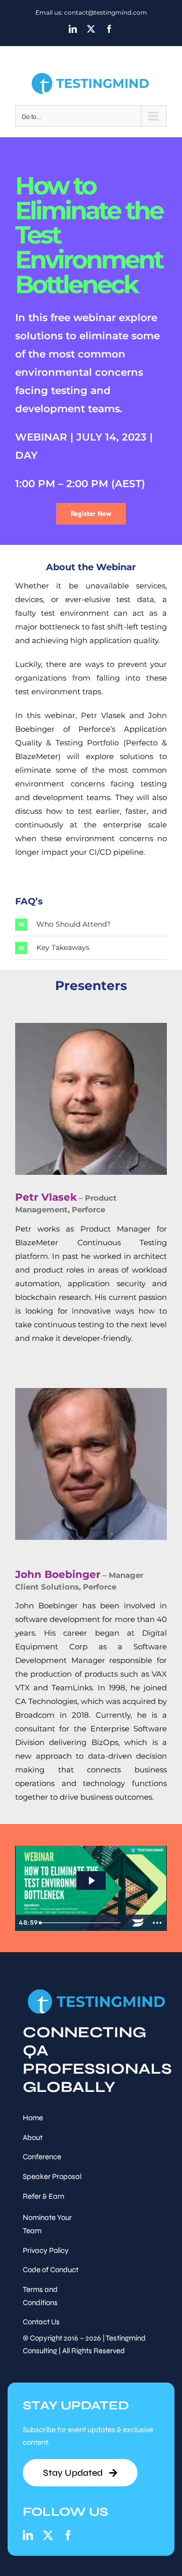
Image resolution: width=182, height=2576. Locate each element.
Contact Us (41, 2322)
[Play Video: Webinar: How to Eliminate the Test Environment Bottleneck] (91, 1881)
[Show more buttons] (157, 1923)
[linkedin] (28, 2535)
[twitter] (48, 2535)
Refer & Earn (43, 2196)
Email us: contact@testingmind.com (91, 12)
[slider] (82, 1923)
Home (33, 2118)
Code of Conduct (51, 2270)
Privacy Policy (46, 2250)
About (33, 2137)
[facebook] (68, 2535)
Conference (42, 2157)
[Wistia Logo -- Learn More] (138, 1923)
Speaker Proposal (52, 2176)
